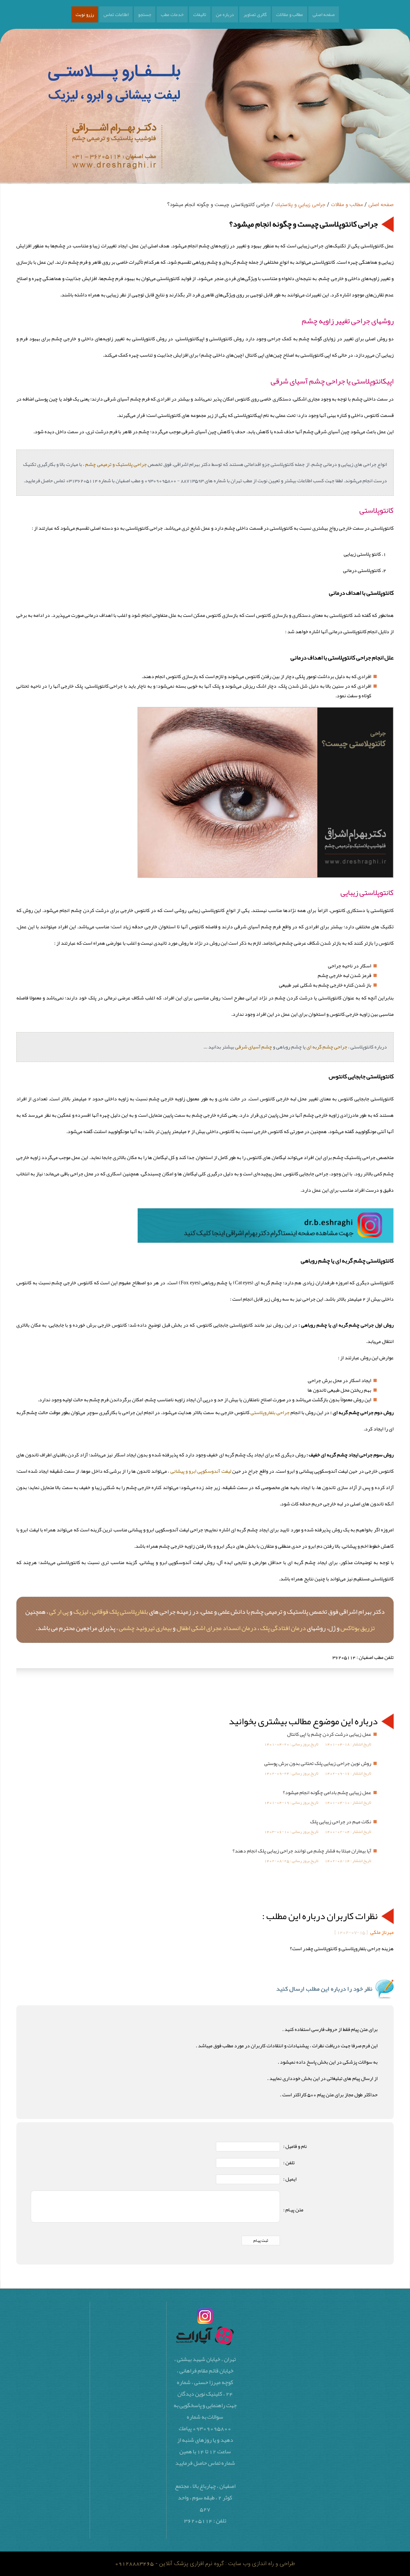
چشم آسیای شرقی (254, 1047)
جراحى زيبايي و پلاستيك (300, 205)
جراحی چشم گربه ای (327, 1047)
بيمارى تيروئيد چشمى (145, 1628)
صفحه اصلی (324, 14)
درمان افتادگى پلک (283, 1628)
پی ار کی (59, 1611)
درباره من (225, 14)
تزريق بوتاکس (358, 1628)
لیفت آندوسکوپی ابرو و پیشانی (201, 1471)
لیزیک (81, 1611)
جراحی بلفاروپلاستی (270, 1412)
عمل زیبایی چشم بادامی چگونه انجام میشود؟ (327, 1793)
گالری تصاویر (255, 14)
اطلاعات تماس (116, 14)
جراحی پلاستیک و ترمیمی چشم (116, 464)
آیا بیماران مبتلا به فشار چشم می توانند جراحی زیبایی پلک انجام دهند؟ (302, 1851)
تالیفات (200, 14)
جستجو (145, 14)
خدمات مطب (172, 14)
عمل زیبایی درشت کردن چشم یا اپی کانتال (329, 1734)
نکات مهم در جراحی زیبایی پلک (341, 1822)
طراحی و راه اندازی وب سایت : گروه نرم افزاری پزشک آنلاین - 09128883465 (205, 2564)
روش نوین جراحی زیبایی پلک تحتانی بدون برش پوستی (318, 1763)
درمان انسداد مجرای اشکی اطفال (217, 1628)
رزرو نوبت (85, 14)
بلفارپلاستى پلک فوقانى (120, 1611)
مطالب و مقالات (290, 14)
